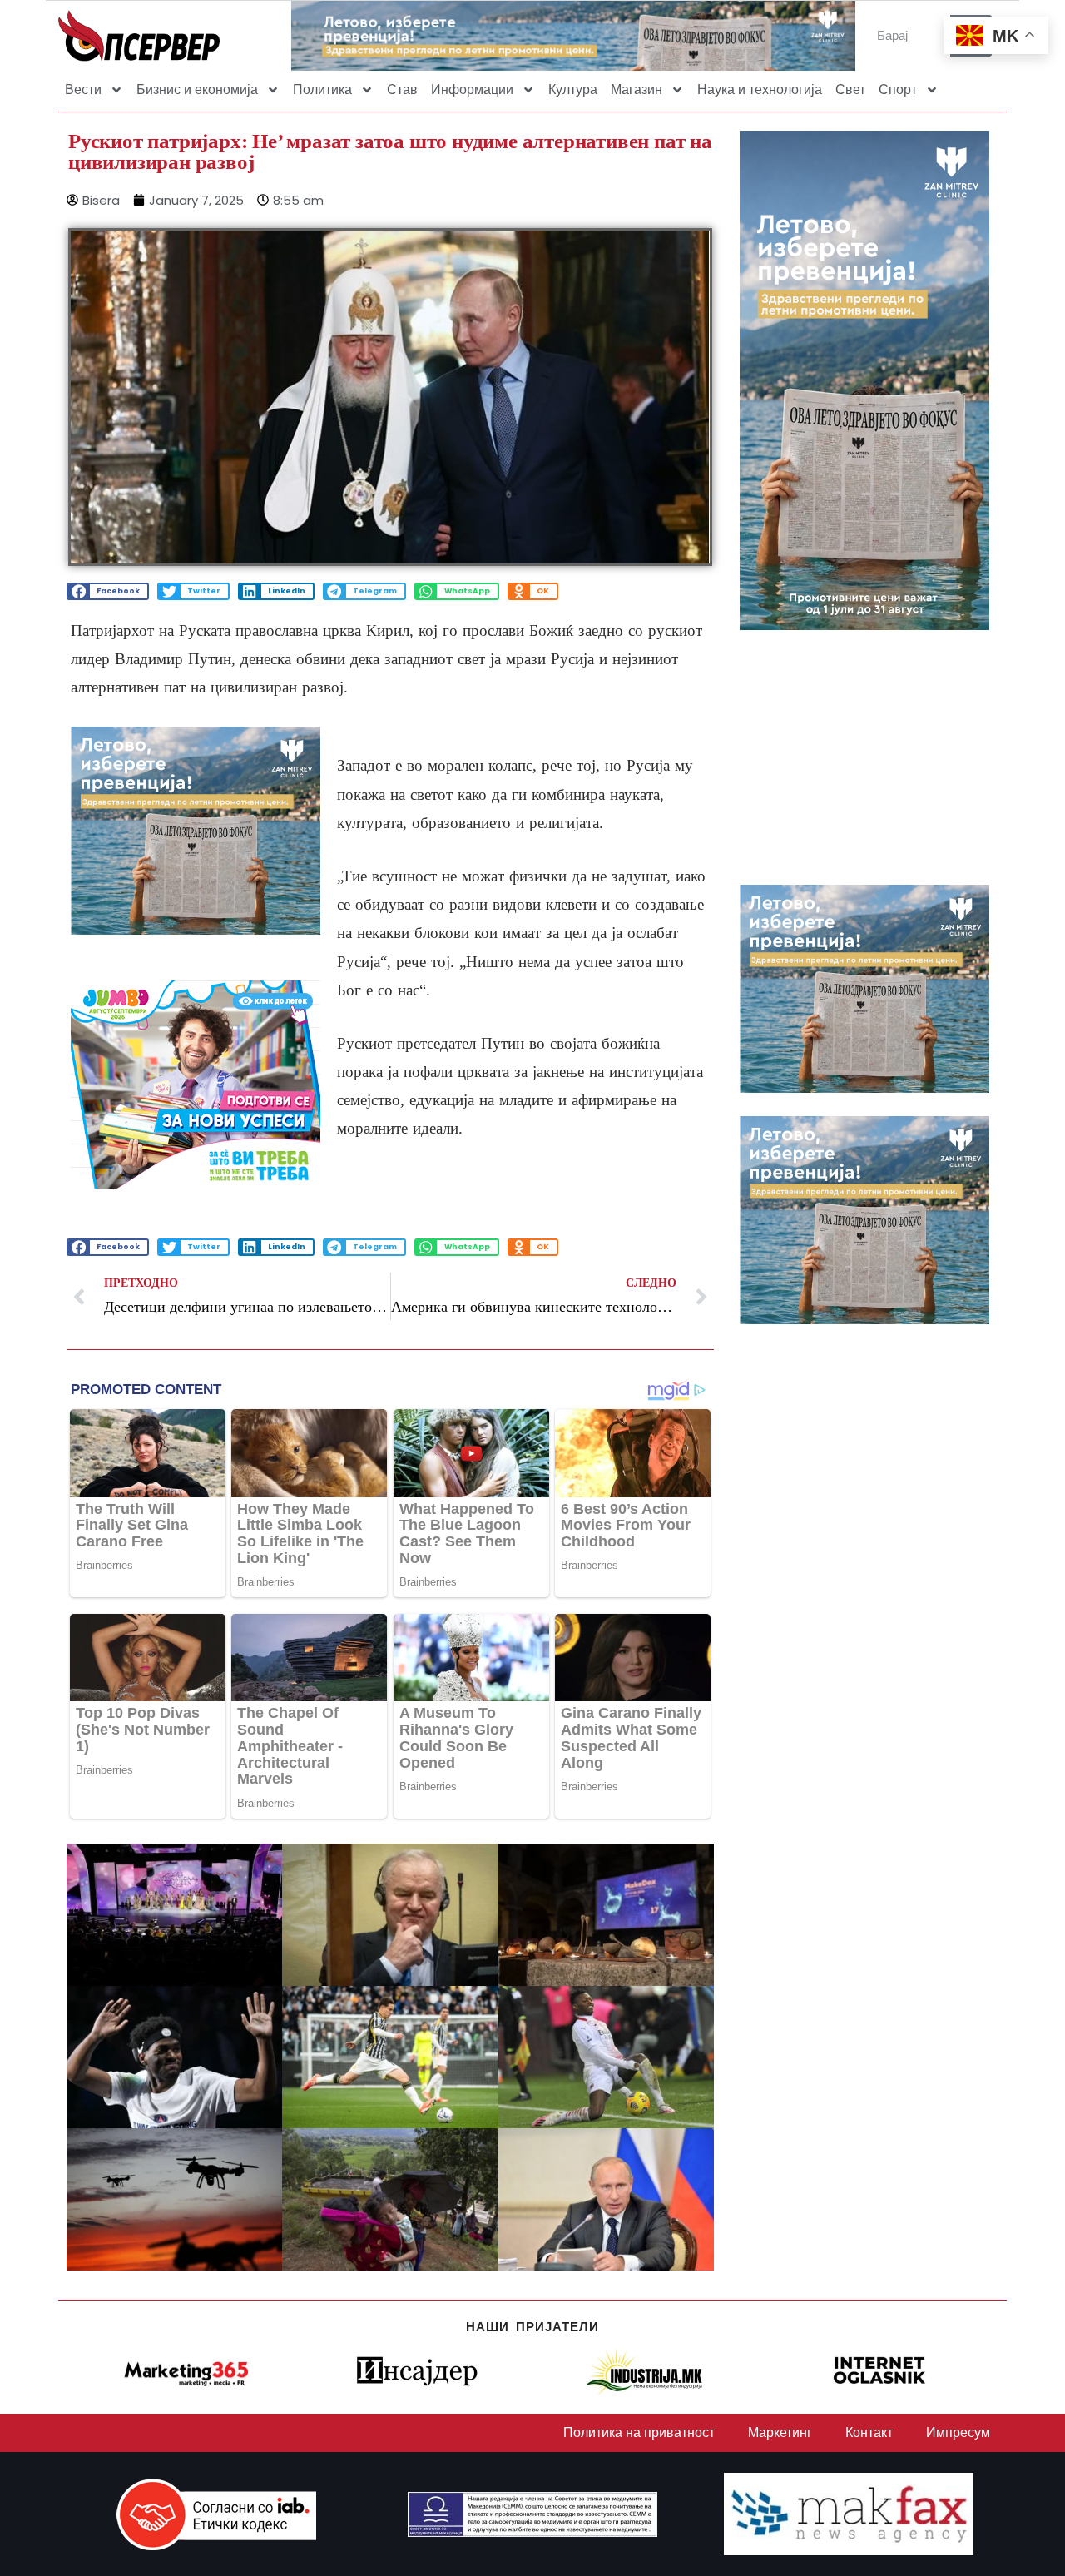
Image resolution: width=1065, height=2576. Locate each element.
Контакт (869, 2432)
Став (402, 89)
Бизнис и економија (197, 89)
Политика (322, 89)
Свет (850, 89)
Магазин (637, 89)
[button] (108, 591)
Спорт (898, 89)
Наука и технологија (760, 89)
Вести (83, 89)
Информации (472, 89)
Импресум (958, 2432)
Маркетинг (780, 2432)
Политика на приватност (639, 2432)
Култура (573, 89)
